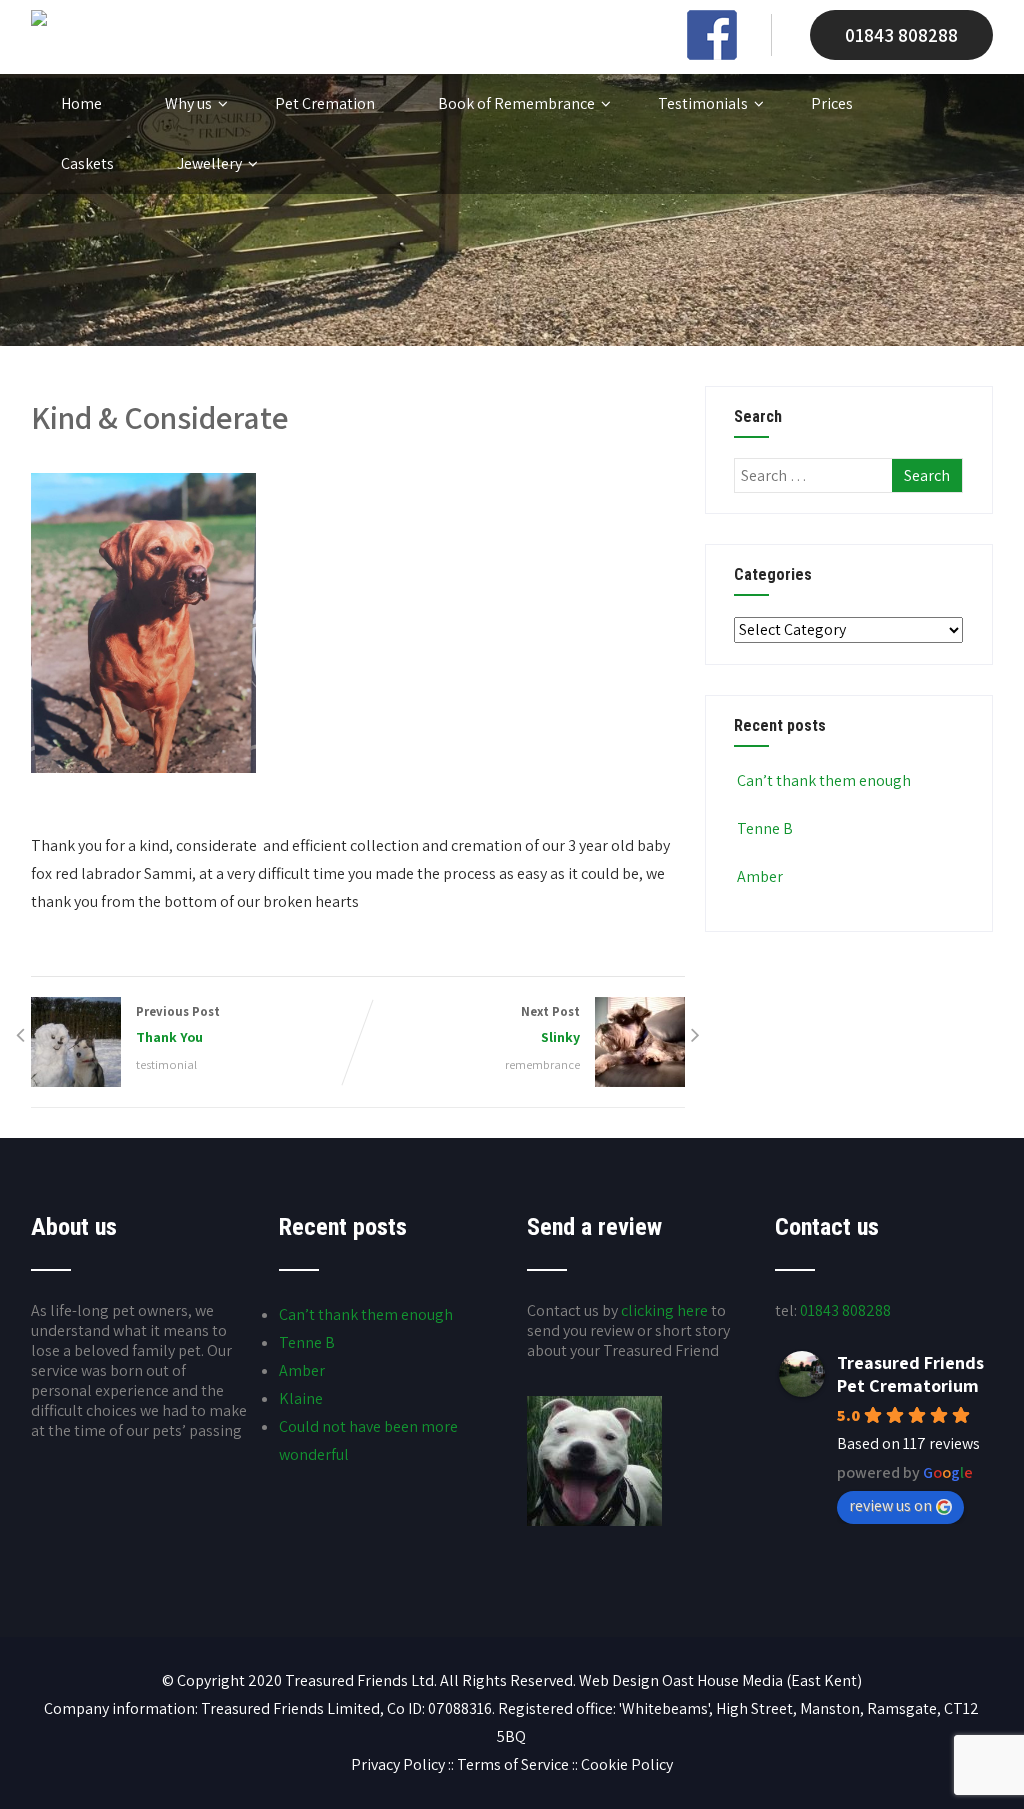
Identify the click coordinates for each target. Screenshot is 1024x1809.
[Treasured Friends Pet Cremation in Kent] (39, 20)
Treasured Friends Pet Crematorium (910, 1374)
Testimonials (703, 103)
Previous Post (178, 1024)
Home (81, 103)
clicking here (664, 1310)
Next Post (550, 1024)
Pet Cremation (325, 103)
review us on (890, 1505)
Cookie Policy (627, 1764)
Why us (188, 103)
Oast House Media (722, 1680)
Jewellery (209, 163)
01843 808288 (901, 35)
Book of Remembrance (516, 103)
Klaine (301, 1398)
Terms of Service (513, 1764)
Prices (832, 103)
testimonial (166, 1064)
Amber (760, 876)
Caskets (87, 163)
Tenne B (765, 828)
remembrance (542, 1064)
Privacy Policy (398, 1764)
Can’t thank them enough (824, 780)
